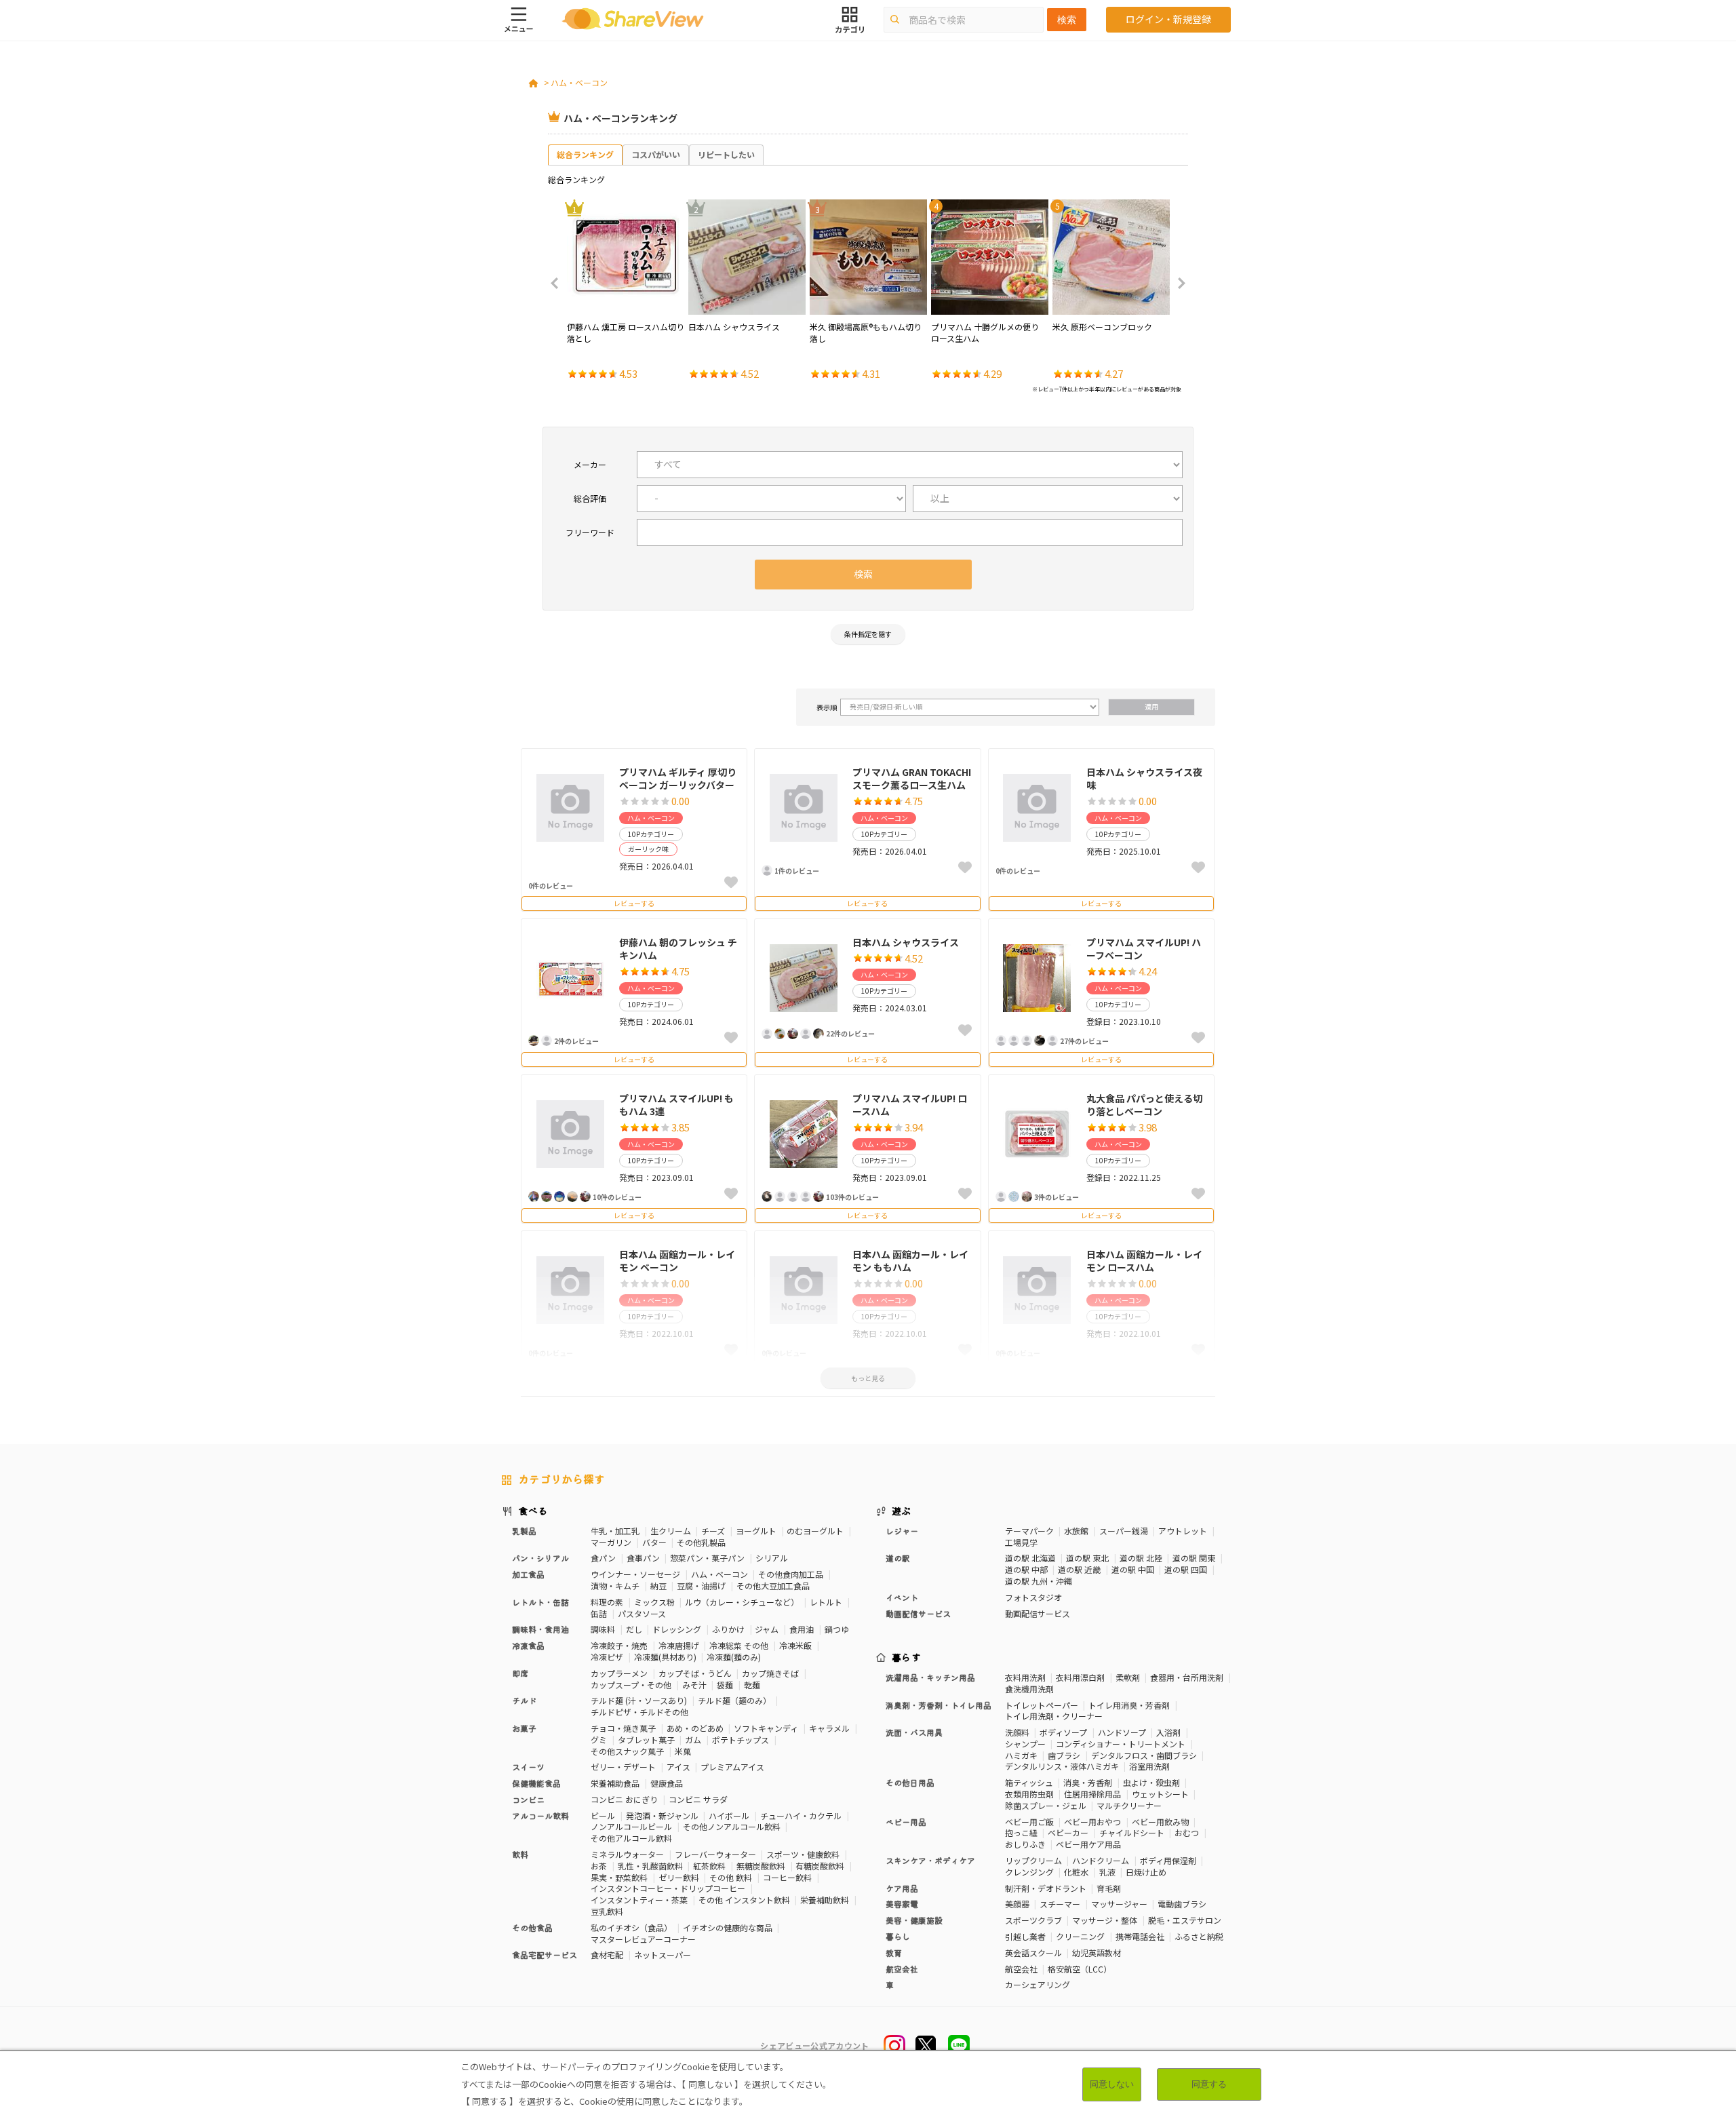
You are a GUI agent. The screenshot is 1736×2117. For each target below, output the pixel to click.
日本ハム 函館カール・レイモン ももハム (910, 1261)
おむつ (1187, 1832)
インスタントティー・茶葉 (639, 1900)
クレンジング (1029, 1872)
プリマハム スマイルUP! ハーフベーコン (1144, 949)
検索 (1067, 20)
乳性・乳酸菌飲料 (650, 1866)
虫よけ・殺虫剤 (1151, 1782)
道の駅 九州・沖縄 (1039, 1581)
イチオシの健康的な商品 (728, 1927)
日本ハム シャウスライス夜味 (1144, 779)
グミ (599, 1740)
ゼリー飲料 (679, 1877)
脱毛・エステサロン (1185, 1920)
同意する (1209, 2084)
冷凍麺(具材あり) (665, 1657)
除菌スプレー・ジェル (1046, 1805)
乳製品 (524, 1531)
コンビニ (528, 1799)
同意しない (1112, 2084)
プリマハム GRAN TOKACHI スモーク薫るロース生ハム (912, 779)
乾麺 (752, 1685)
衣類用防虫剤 (1029, 1794)
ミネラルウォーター (627, 1854)
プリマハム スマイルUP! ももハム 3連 (676, 1105)
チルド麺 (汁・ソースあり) (639, 1700)
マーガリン (611, 1542)
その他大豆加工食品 (773, 1586)
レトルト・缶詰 (540, 1602)
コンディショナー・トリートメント (1121, 1744)
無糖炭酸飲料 (761, 1866)
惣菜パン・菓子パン (707, 1558)
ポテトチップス (741, 1740)
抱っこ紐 (1021, 1832)
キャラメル (829, 1728)
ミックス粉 (654, 1602)
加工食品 (528, 1574)
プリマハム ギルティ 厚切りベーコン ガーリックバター (678, 779)
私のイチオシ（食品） (631, 1927)
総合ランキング (585, 154)
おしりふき (1025, 1844)
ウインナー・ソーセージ (635, 1574)
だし (634, 1629)
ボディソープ (1063, 1732)
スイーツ (528, 1767)
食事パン (643, 1558)
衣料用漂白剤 (1080, 1677)
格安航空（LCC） (1080, 1969)
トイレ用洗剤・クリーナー (1054, 1716)
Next (1177, 284)
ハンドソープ (1122, 1732)
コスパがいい (656, 154)
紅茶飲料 (709, 1866)
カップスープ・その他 (631, 1685)
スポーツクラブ (1033, 1920)
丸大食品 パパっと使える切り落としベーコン (1144, 1105)
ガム (693, 1740)
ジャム (767, 1629)
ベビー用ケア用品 (1088, 1844)
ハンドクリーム (1101, 1860)
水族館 (1076, 1531)
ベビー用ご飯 (1029, 1822)
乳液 (1107, 1872)
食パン (603, 1558)
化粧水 (1076, 1872)
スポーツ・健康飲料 (803, 1854)
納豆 (658, 1586)
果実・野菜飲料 (619, 1877)
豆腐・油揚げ (701, 1586)
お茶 (599, 1866)
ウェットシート (1160, 1794)
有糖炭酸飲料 (820, 1866)
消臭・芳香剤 (1088, 1782)
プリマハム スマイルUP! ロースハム (910, 1105)
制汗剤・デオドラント (1046, 1888)
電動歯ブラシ (1182, 1904)
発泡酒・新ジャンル (662, 1815)
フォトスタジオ (1033, 1597)
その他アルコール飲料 (631, 1838)
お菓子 (524, 1728)
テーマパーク (1029, 1531)
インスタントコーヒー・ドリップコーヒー (668, 1888)
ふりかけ (728, 1629)
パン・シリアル (540, 1558)
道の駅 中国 (1133, 1569)
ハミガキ (1021, 1755)
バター (654, 1542)
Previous (559, 284)
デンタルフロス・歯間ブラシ (1144, 1755)
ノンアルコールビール (631, 1826)
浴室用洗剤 (1149, 1766)
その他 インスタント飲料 (744, 1900)
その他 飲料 (731, 1877)
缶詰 (599, 1613)
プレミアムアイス (732, 1767)
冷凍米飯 (795, 1645)
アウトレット (1183, 1531)
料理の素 (607, 1602)
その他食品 (532, 1927)
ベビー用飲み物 (1160, 1822)
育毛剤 (1109, 1888)
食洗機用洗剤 (1029, 1689)
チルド (524, 1700)
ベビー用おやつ (1092, 1822)
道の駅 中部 (1026, 1569)
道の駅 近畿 (1079, 1569)
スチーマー (1060, 1904)
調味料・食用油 (540, 1629)
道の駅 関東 (1194, 1558)
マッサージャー (1119, 1904)
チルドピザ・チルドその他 (639, 1712)
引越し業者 (1025, 1936)
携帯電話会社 (1140, 1936)
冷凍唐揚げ (679, 1645)
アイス (678, 1767)
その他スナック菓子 (627, 1751)
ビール (603, 1815)
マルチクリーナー (1129, 1805)
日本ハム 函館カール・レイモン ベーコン (677, 1261)
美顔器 (1017, 1904)
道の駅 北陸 (1141, 1558)
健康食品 (667, 1783)
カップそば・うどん (695, 1673)
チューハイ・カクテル (801, 1815)
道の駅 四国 (1186, 1569)
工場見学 (1021, 1542)
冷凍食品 (528, 1645)
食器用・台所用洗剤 (1187, 1677)
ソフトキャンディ (766, 1728)
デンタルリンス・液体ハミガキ (1062, 1766)
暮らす (907, 1657)
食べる (533, 1511)
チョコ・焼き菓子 (623, 1728)
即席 (520, 1673)
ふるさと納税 (1199, 1936)
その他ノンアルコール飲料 (732, 1826)
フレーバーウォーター (715, 1854)
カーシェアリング (1038, 1984)
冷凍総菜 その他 (739, 1645)
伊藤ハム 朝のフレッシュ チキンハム (678, 949)
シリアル (772, 1558)
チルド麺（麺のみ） (734, 1700)
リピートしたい (726, 154)
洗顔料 (1017, 1732)
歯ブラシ (1064, 1755)
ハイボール (729, 1815)
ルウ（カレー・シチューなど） (742, 1602)
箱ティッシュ (1029, 1782)
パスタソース (642, 1613)
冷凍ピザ (607, 1657)
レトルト (826, 1602)
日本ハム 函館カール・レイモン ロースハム (1144, 1261)
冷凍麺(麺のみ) (734, 1657)
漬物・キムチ (615, 1586)
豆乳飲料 (607, 1911)
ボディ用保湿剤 (1168, 1860)
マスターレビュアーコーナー (643, 1939)
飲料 (520, 1854)
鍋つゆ (837, 1629)
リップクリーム (1033, 1860)
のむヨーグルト (815, 1531)
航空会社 (1021, 1969)
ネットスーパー (663, 1955)
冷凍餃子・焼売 (619, 1645)
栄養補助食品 (615, 1783)
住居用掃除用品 (1092, 1794)
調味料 (603, 1629)
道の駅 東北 (1087, 1558)
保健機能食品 (536, 1783)
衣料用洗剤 (1025, 1677)
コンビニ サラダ (698, 1799)
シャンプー (1025, 1744)
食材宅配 (607, 1955)
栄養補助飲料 (825, 1900)
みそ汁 (694, 1685)
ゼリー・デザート (623, 1767)
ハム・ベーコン (579, 82)
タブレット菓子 (646, 1740)
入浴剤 (1168, 1732)
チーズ (713, 1531)
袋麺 (725, 1685)
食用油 (802, 1629)
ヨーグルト (756, 1531)
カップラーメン (619, 1673)
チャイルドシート (1132, 1832)
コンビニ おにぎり (624, 1799)
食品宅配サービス (545, 1955)
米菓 (683, 1751)
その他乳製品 (701, 1542)
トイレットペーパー (1042, 1705)
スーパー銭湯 (1124, 1531)
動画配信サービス (1038, 1613)
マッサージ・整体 (1105, 1920)
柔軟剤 (1128, 1677)
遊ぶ (902, 1511)
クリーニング (1080, 1936)
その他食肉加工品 (791, 1574)
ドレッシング (677, 1629)
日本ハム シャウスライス (906, 942)
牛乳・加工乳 (615, 1531)
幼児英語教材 (1097, 1953)
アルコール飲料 (540, 1815)
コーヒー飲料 (787, 1877)
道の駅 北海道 (1030, 1558)
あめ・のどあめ (695, 1728)
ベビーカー (1068, 1832)
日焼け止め (1146, 1872)
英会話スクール (1033, 1953)
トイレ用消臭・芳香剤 (1129, 1705)
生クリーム (671, 1531)
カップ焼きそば (770, 1673)
